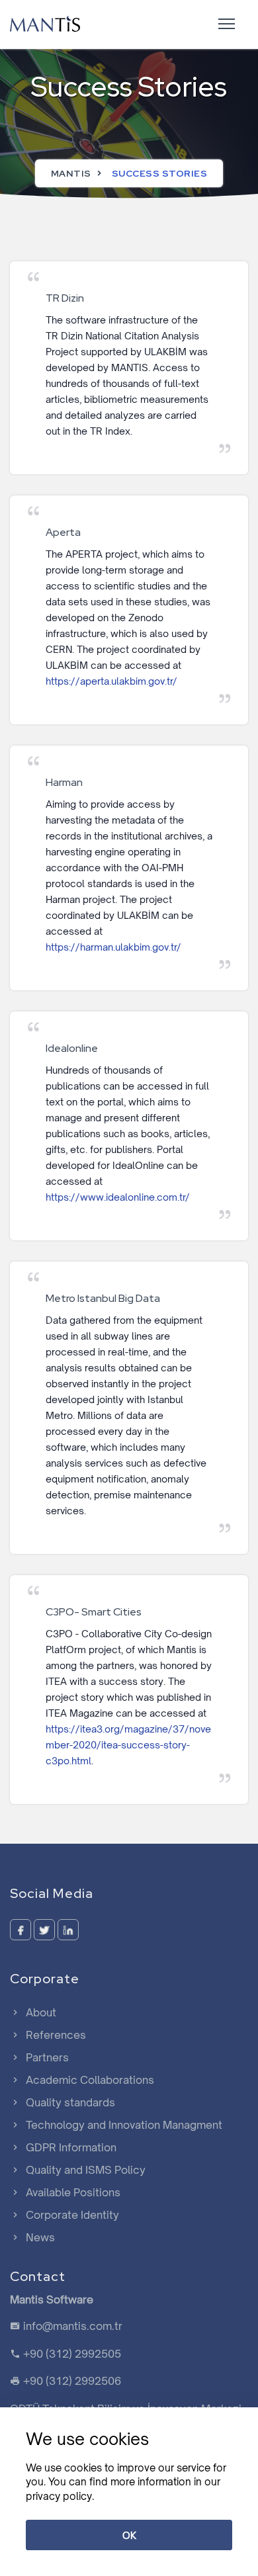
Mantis (71, 173)
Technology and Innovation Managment (123, 2125)
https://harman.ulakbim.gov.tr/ (113, 947)
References (55, 2035)
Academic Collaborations (89, 2080)
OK (129, 2535)
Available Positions (72, 2192)
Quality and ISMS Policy (84, 2170)
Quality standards (69, 2102)
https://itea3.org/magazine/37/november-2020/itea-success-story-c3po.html (128, 1745)
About (40, 2012)
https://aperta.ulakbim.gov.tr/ (111, 681)
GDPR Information (70, 2147)
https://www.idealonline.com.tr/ (118, 1197)
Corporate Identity (71, 2215)
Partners (46, 2057)
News (39, 2237)
